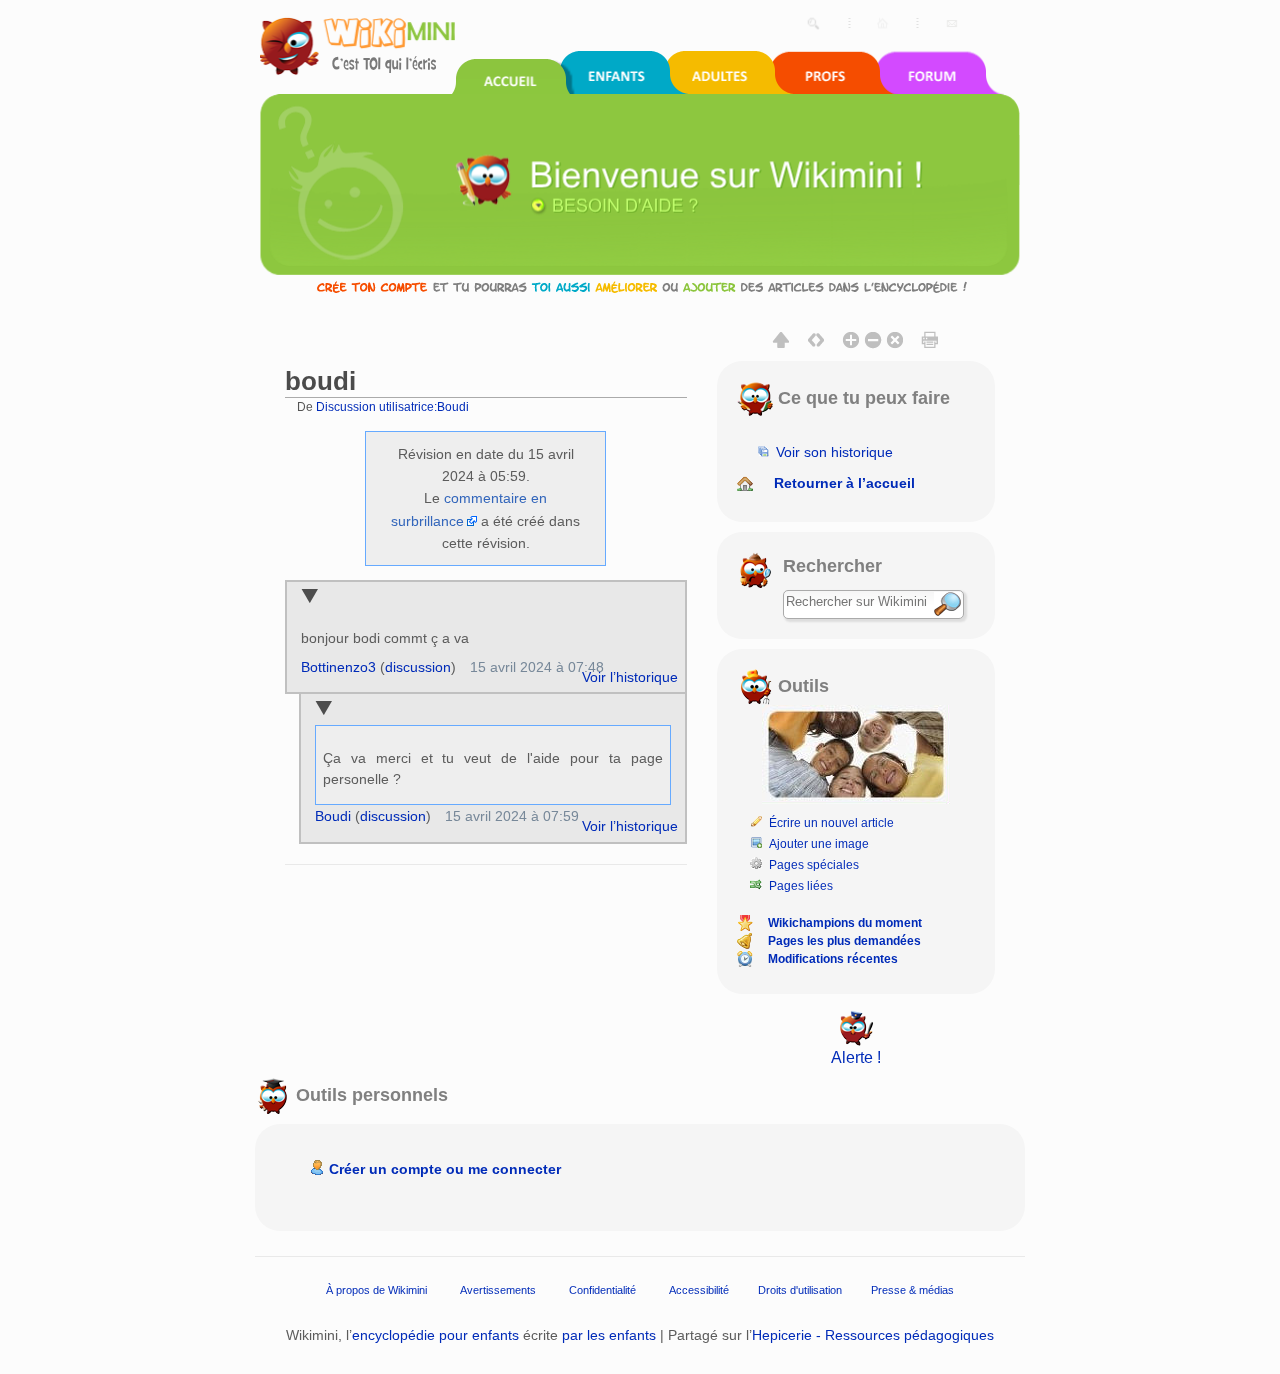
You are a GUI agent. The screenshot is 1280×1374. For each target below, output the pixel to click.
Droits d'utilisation (800, 1290)
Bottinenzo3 (338, 667)
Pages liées (801, 886)
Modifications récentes (833, 959)
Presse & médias (912, 1290)
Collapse (309, 597)
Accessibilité (699, 1290)
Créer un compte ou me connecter (445, 1169)
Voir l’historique (630, 677)
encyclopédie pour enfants (435, 1335)
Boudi (333, 816)
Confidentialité (602, 1290)
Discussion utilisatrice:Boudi (392, 406)
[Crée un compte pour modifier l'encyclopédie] (640, 286)
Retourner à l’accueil (844, 483)
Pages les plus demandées (844, 941)
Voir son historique (834, 452)
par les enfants (609, 1335)
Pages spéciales (814, 865)
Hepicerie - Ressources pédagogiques (873, 1335)
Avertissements (498, 1290)
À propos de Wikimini (376, 1290)
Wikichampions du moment (845, 923)
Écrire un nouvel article (831, 823)
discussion (418, 667)
